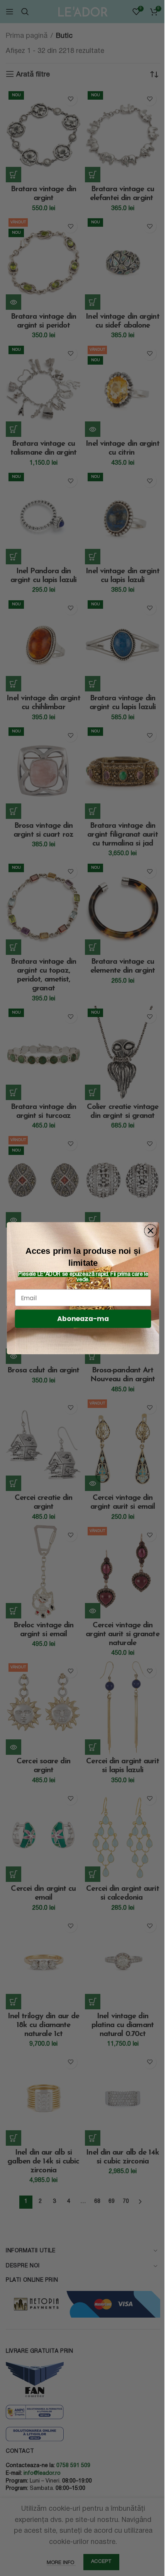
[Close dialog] (151, 1230)
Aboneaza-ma (83, 1319)
